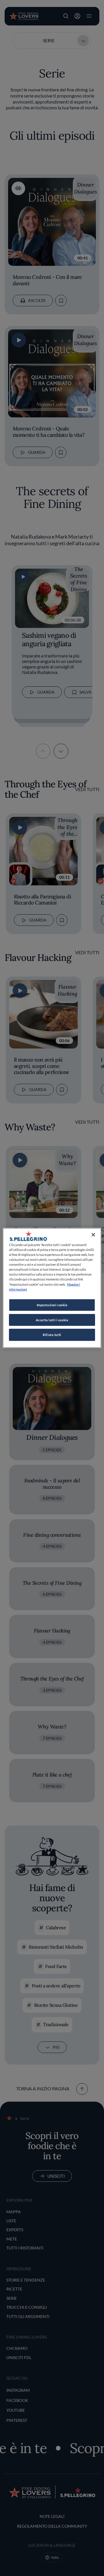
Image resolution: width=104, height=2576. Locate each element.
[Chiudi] (93, 1235)
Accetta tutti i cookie (52, 1320)
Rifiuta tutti (52, 1335)
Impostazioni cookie (52, 1305)
